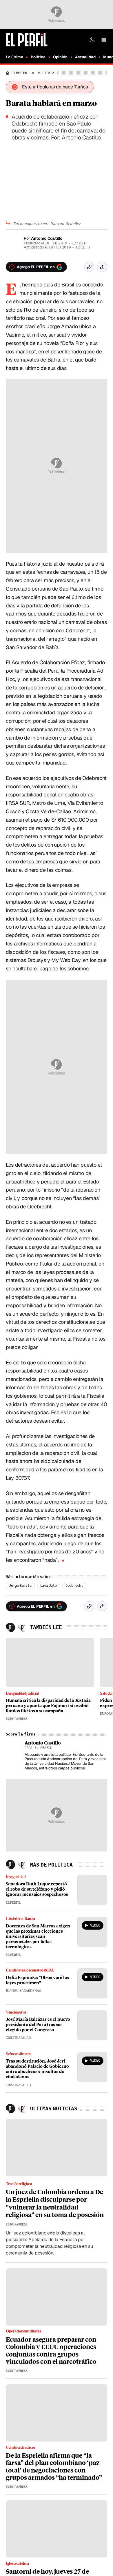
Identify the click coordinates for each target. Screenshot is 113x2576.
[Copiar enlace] (89, 267)
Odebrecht (74, 1586)
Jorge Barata (20, 1586)
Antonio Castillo (47, 238)
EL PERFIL (21, 73)
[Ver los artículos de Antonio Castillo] (13, 1748)
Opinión (60, 57)
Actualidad (85, 57)
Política (38, 57)
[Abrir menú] (104, 40)
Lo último (14, 57)
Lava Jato (49, 1586)
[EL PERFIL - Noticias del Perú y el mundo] (27, 40)
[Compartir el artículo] (102, 267)
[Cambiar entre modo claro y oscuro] (92, 40)
